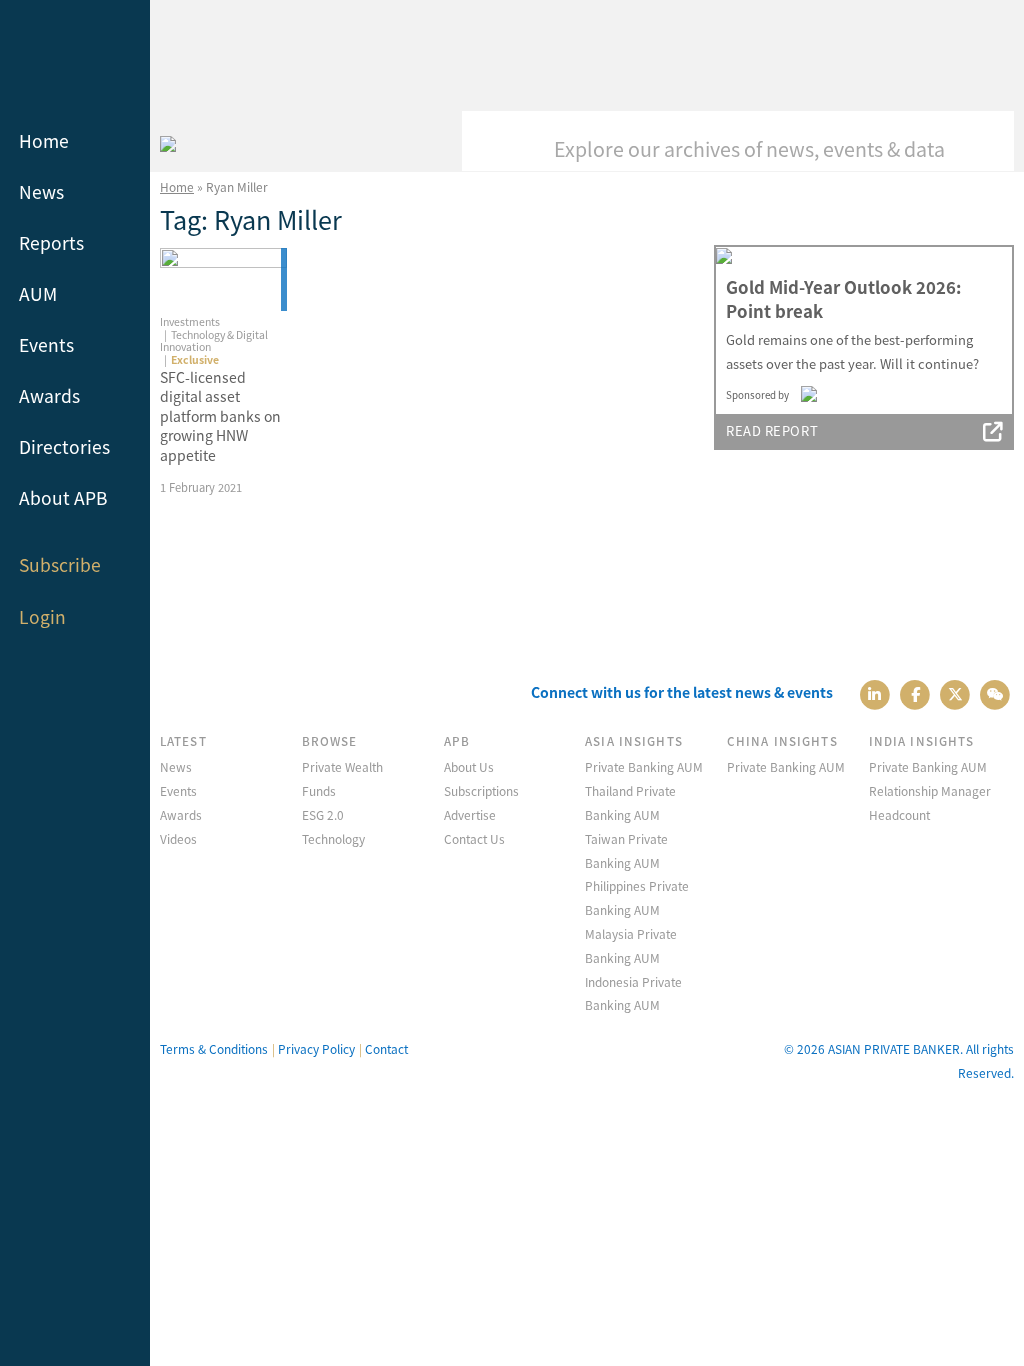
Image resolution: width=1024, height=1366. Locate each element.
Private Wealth (342, 766)
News (41, 191)
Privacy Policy (316, 1048)
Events (46, 344)
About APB (63, 497)
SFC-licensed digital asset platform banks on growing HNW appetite (220, 416)
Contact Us (474, 838)
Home (44, 140)
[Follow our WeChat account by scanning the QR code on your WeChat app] (995, 692)
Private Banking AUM (644, 766)
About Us (469, 766)
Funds (319, 790)
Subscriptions (481, 790)
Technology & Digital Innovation (214, 341)
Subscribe (60, 564)
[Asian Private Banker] (168, 141)
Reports (51, 242)
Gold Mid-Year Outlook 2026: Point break (843, 299)
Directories (64, 446)
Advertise (470, 814)
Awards (49, 395)
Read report (772, 430)
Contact (386, 1048)
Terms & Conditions (214, 1048)
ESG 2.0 (323, 814)
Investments (190, 321)
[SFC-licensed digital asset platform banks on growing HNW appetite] (223, 280)
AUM (38, 293)
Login (42, 616)
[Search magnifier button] (984, 141)
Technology (333, 838)
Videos (178, 838)
